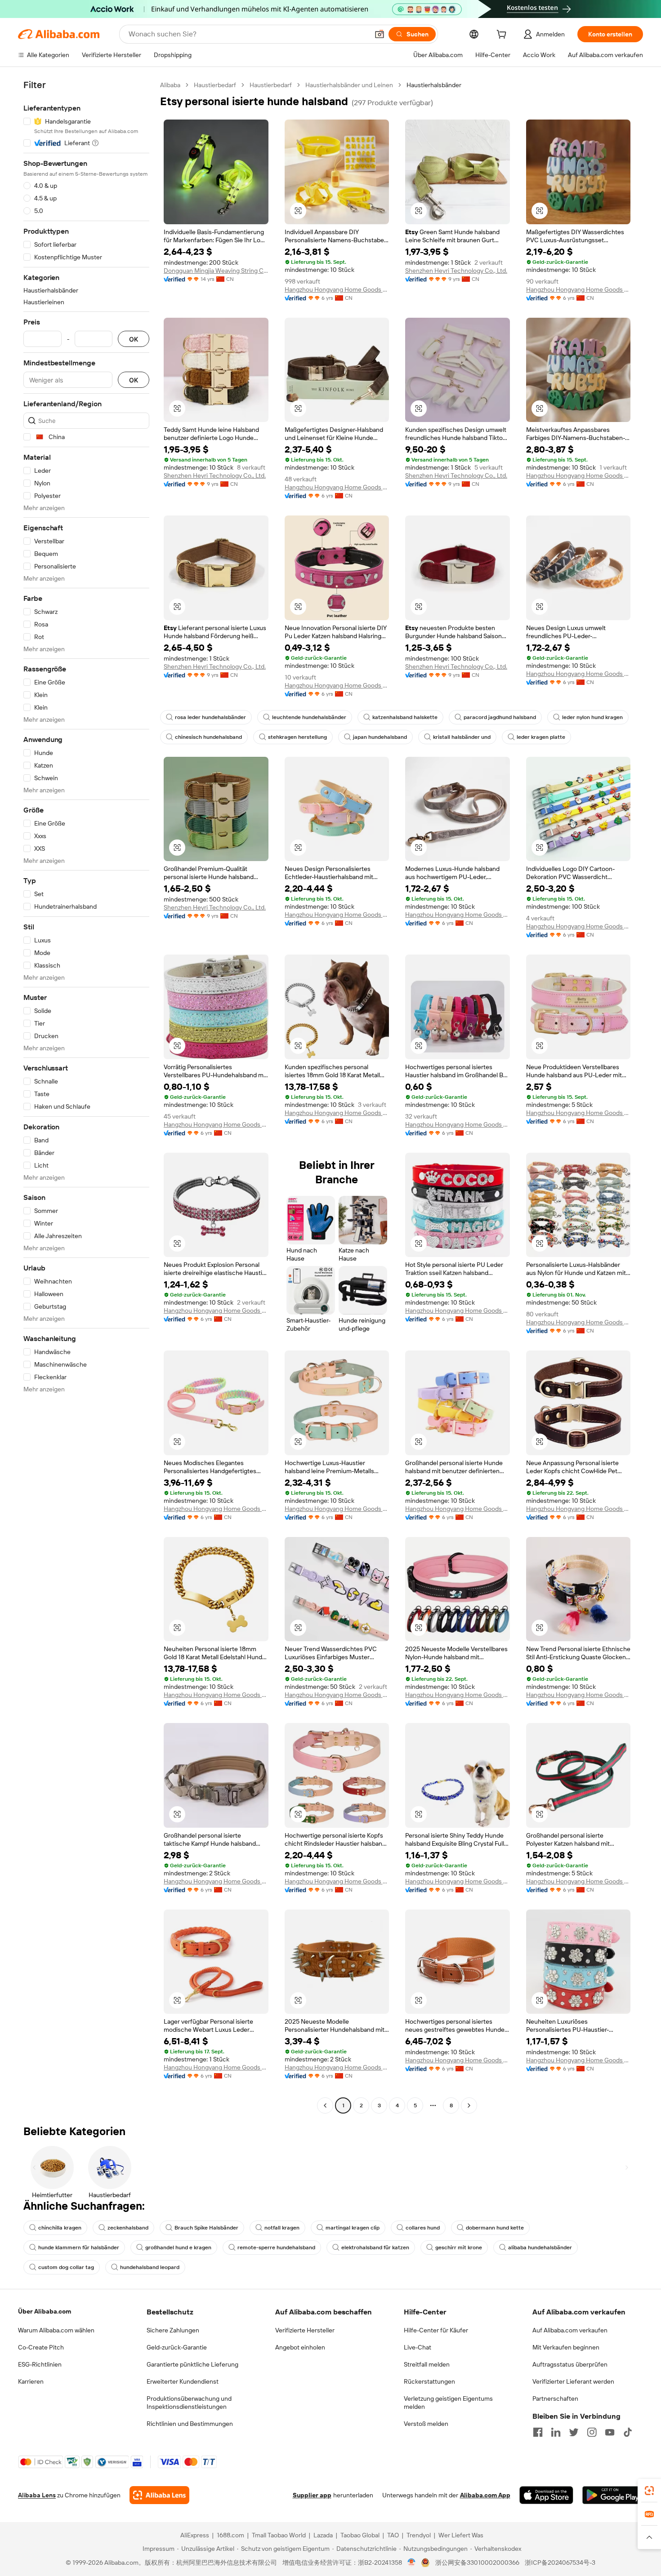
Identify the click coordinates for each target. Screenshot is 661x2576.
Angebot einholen (300, 2347)
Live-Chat (418, 2347)
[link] (649, 2491)
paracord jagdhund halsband (500, 717)
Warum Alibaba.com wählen (56, 2330)
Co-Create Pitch (41, 2347)
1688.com (230, 2535)
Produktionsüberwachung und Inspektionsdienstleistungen (189, 2403)
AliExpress (195, 2535)
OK (134, 339)
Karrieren (31, 2381)
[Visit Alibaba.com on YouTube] (610, 2432)
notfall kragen (282, 2228)
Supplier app (312, 2495)
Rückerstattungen (429, 2381)
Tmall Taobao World (279, 2535)
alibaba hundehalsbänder (540, 2247)
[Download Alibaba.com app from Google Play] (613, 2495)
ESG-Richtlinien (40, 2364)
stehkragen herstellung (297, 737)
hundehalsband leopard (150, 2267)
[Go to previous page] (325, 2105)
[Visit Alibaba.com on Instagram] (592, 2432)
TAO (393, 2535)
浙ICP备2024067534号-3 (560, 2563)
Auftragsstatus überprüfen (570, 2364)
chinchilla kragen (60, 2228)
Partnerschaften (555, 2398)
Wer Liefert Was (461, 2535)
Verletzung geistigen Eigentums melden (448, 2403)
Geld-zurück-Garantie (177, 2347)
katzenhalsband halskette (405, 717)
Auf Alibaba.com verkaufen (570, 2330)
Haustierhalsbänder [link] (434, 85)
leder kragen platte (541, 737)
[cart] (503, 36)
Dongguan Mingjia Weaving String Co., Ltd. (216, 271)
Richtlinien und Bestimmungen (190, 2424)
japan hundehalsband (380, 737)
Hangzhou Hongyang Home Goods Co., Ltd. (337, 289)
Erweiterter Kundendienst (183, 2381)
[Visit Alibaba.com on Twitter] (574, 2432)
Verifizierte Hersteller (305, 2330)
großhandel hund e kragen (178, 2247)
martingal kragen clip (353, 2228)
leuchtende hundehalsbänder (309, 717)
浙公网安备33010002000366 (477, 2563)
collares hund (423, 2228)
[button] (380, 34)
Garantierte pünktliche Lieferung (192, 2364)
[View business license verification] (412, 2563)
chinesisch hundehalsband (208, 737)
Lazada (323, 2535)
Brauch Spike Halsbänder (206, 2228)
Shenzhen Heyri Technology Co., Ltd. (456, 271)
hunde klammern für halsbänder (79, 2247)
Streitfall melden (427, 2364)
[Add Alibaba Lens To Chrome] (159, 2495)
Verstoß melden (426, 2424)
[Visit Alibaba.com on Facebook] (538, 2432)
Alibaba (170, 85)
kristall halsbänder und (462, 737)
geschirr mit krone (459, 2247)
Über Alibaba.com (45, 2311)
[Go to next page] (469, 2105)
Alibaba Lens (37, 2495)
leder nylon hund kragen (592, 717)
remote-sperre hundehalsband (276, 2247)
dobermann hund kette (495, 2228)
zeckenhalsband (128, 2228)
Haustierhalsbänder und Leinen (349, 85)
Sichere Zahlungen (173, 2330)
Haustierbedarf (215, 85)
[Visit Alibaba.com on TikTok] (628, 2432)
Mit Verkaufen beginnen (566, 2347)
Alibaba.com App (485, 2495)
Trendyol (419, 2535)
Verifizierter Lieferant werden (573, 2381)
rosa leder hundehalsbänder (210, 717)
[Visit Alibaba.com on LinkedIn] (556, 2432)
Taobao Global (360, 2535)
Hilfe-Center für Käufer (436, 2330)
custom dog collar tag (66, 2267)
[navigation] (86, 1096)
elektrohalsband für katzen (375, 2247)
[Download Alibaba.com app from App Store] (546, 2495)
